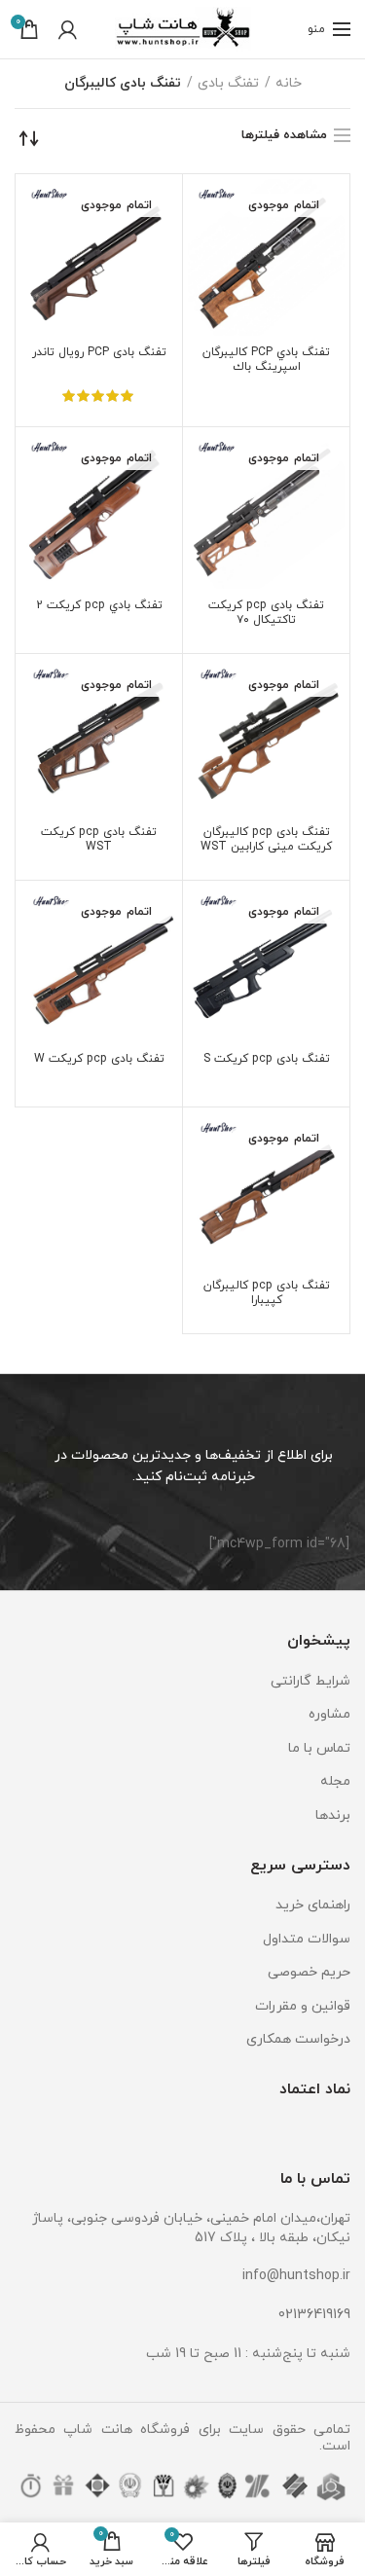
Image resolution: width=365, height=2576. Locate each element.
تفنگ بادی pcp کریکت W (99, 1059)
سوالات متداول (307, 1939)
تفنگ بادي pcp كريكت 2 (99, 606)
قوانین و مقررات (303, 2006)
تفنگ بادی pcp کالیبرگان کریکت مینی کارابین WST (266, 840)
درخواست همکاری (298, 2039)
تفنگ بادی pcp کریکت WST (99, 840)
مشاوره (329, 1714)
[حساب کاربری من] (68, 29)
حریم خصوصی (309, 1972)
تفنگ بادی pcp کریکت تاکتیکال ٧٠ (266, 613)
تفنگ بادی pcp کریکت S (267, 1059)
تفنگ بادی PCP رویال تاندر (99, 353)
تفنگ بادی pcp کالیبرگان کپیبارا (267, 1293)
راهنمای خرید (313, 1905)
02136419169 (314, 2315)
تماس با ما (319, 1748)
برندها (333, 1815)
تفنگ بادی (228, 83)
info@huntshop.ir (296, 2276)
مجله (335, 1781)
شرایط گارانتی (310, 1681)
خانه (289, 83)
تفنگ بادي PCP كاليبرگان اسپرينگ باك (266, 360)
